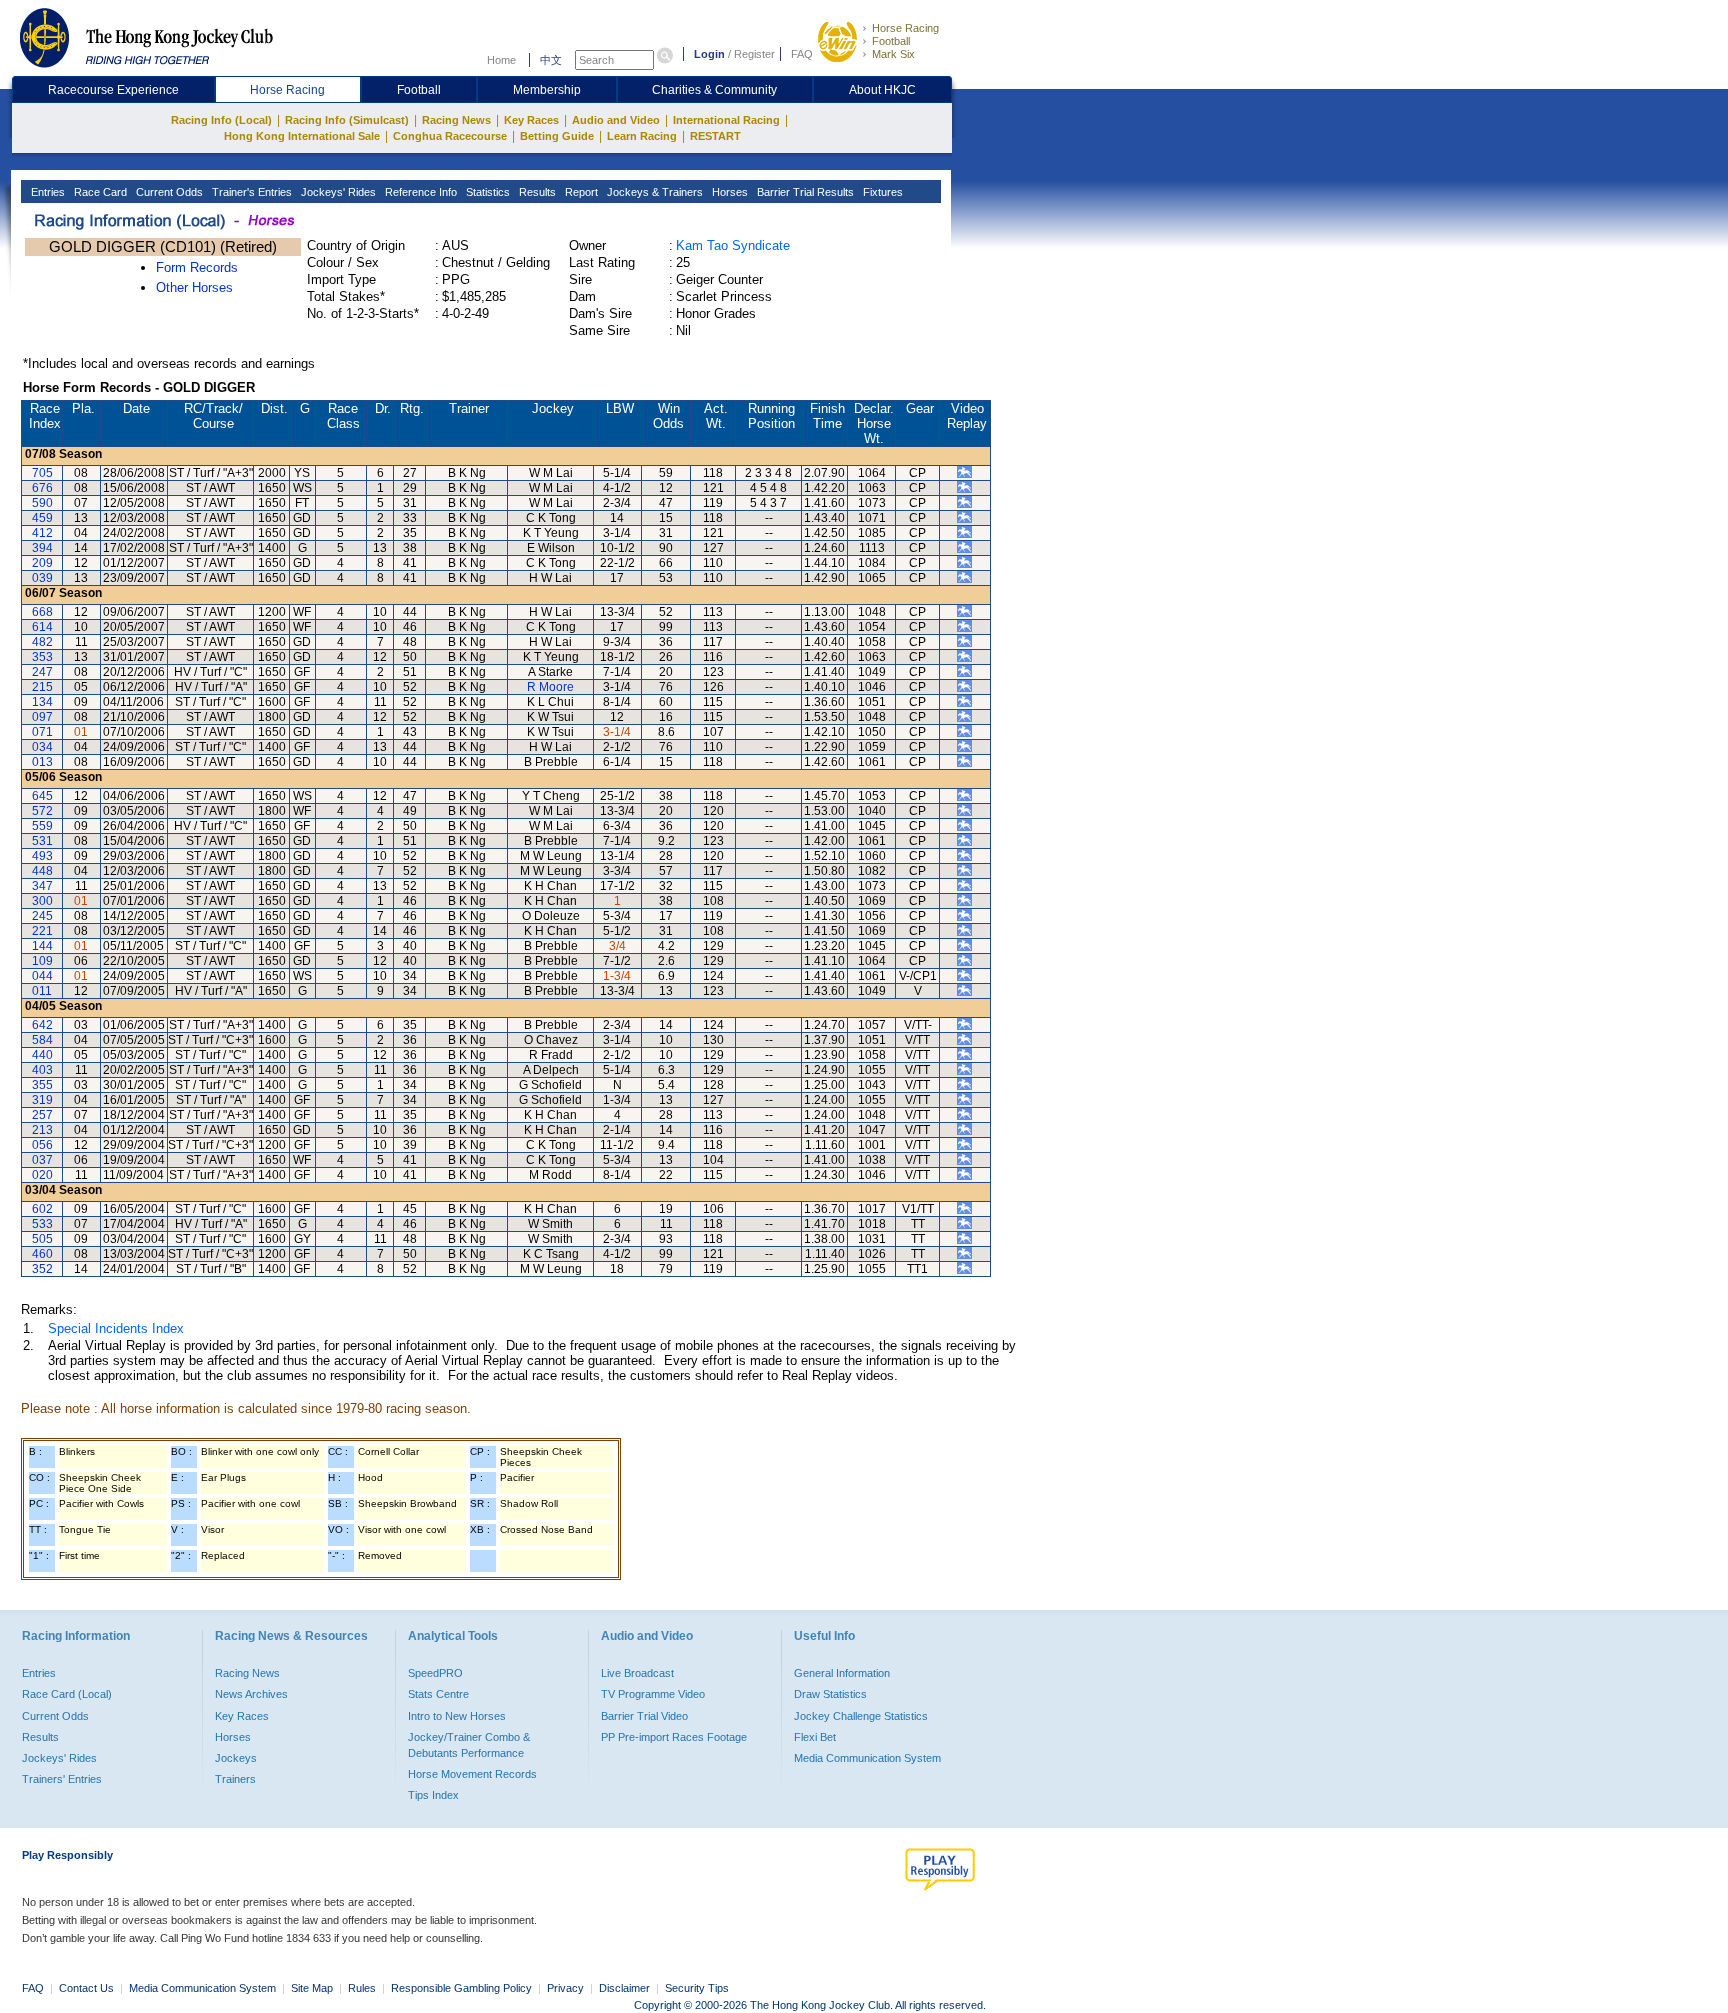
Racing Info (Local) (221, 120)
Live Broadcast (637, 1673)
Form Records (197, 267)
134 (42, 702)
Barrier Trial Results (804, 192)
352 (42, 1269)
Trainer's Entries (250, 192)
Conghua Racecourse (450, 136)
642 (42, 1025)
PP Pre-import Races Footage (674, 1737)
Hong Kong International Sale (302, 136)
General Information (842, 1673)
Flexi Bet (815, 1737)
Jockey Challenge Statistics (861, 1716)
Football (891, 41)
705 (42, 473)
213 (42, 1130)
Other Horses (194, 287)
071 (42, 732)
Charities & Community (714, 90)
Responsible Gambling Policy (461, 1988)
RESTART (715, 136)
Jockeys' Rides (337, 192)
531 (42, 841)
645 (42, 796)
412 (42, 533)
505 (42, 1239)
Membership (547, 90)
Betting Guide (557, 136)
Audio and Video (616, 120)
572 (42, 811)
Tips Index (433, 1795)
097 (42, 717)
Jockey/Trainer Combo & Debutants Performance (469, 1745)
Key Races (531, 120)
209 (42, 563)
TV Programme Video (653, 1694)
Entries (46, 192)
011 (42, 991)
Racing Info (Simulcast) (347, 120)
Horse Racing (905, 28)
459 (42, 518)
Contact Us (86, 1988)
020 (42, 1175)
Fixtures (881, 192)
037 (42, 1160)
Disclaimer (624, 1988)
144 (42, 946)
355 (42, 1085)
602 (42, 1209)
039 (42, 578)
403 (42, 1070)
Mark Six (893, 54)
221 (42, 931)
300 (42, 901)
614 (42, 627)
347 (42, 886)
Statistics (486, 192)
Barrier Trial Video (644, 1716)
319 (42, 1100)
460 (42, 1254)
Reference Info (419, 192)
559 (42, 826)
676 (42, 488)
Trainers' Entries (62, 1779)
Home (501, 60)
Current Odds (168, 192)
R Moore (550, 687)
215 (42, 687)
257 (42, 1115)
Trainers (235, 1779)
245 (42, 916)
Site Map (312, 1988)
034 (42, 747)
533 (42, 1224)
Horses (728, 192)
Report (580, 192)
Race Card (99, 192)
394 (42, 548)
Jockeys (236, 1758)
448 (42, 871)
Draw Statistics (830, 1694)
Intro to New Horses (457, 1716)
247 (42, 672)
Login (709, 54)
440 (42, 1055)
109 (42, 961)
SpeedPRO (435, 1673)
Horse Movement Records (472, 1774)
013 (42, 762)
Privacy (565, 1988)
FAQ (802, 54)
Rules (363, 1988)
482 (42, 642)
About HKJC (882, 90)
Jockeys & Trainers (653, 192)
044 (42, 976)
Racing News (456, 120)
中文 (551, 60)
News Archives (251, 1694)
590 (42, 503)
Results (536, 192)
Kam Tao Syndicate (733, 245)
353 (42, 657)
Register (754, 54)
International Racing (726, 120)
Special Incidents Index (116, 1328)
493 (42, 856)
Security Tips (697, 1988)
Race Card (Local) (67, 1694)
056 (42, 1145)
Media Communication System (867, 1758)
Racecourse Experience (113, 90)
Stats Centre (438, 1694)
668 (42, 612)
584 (42, 1040)
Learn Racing (642, 136)
